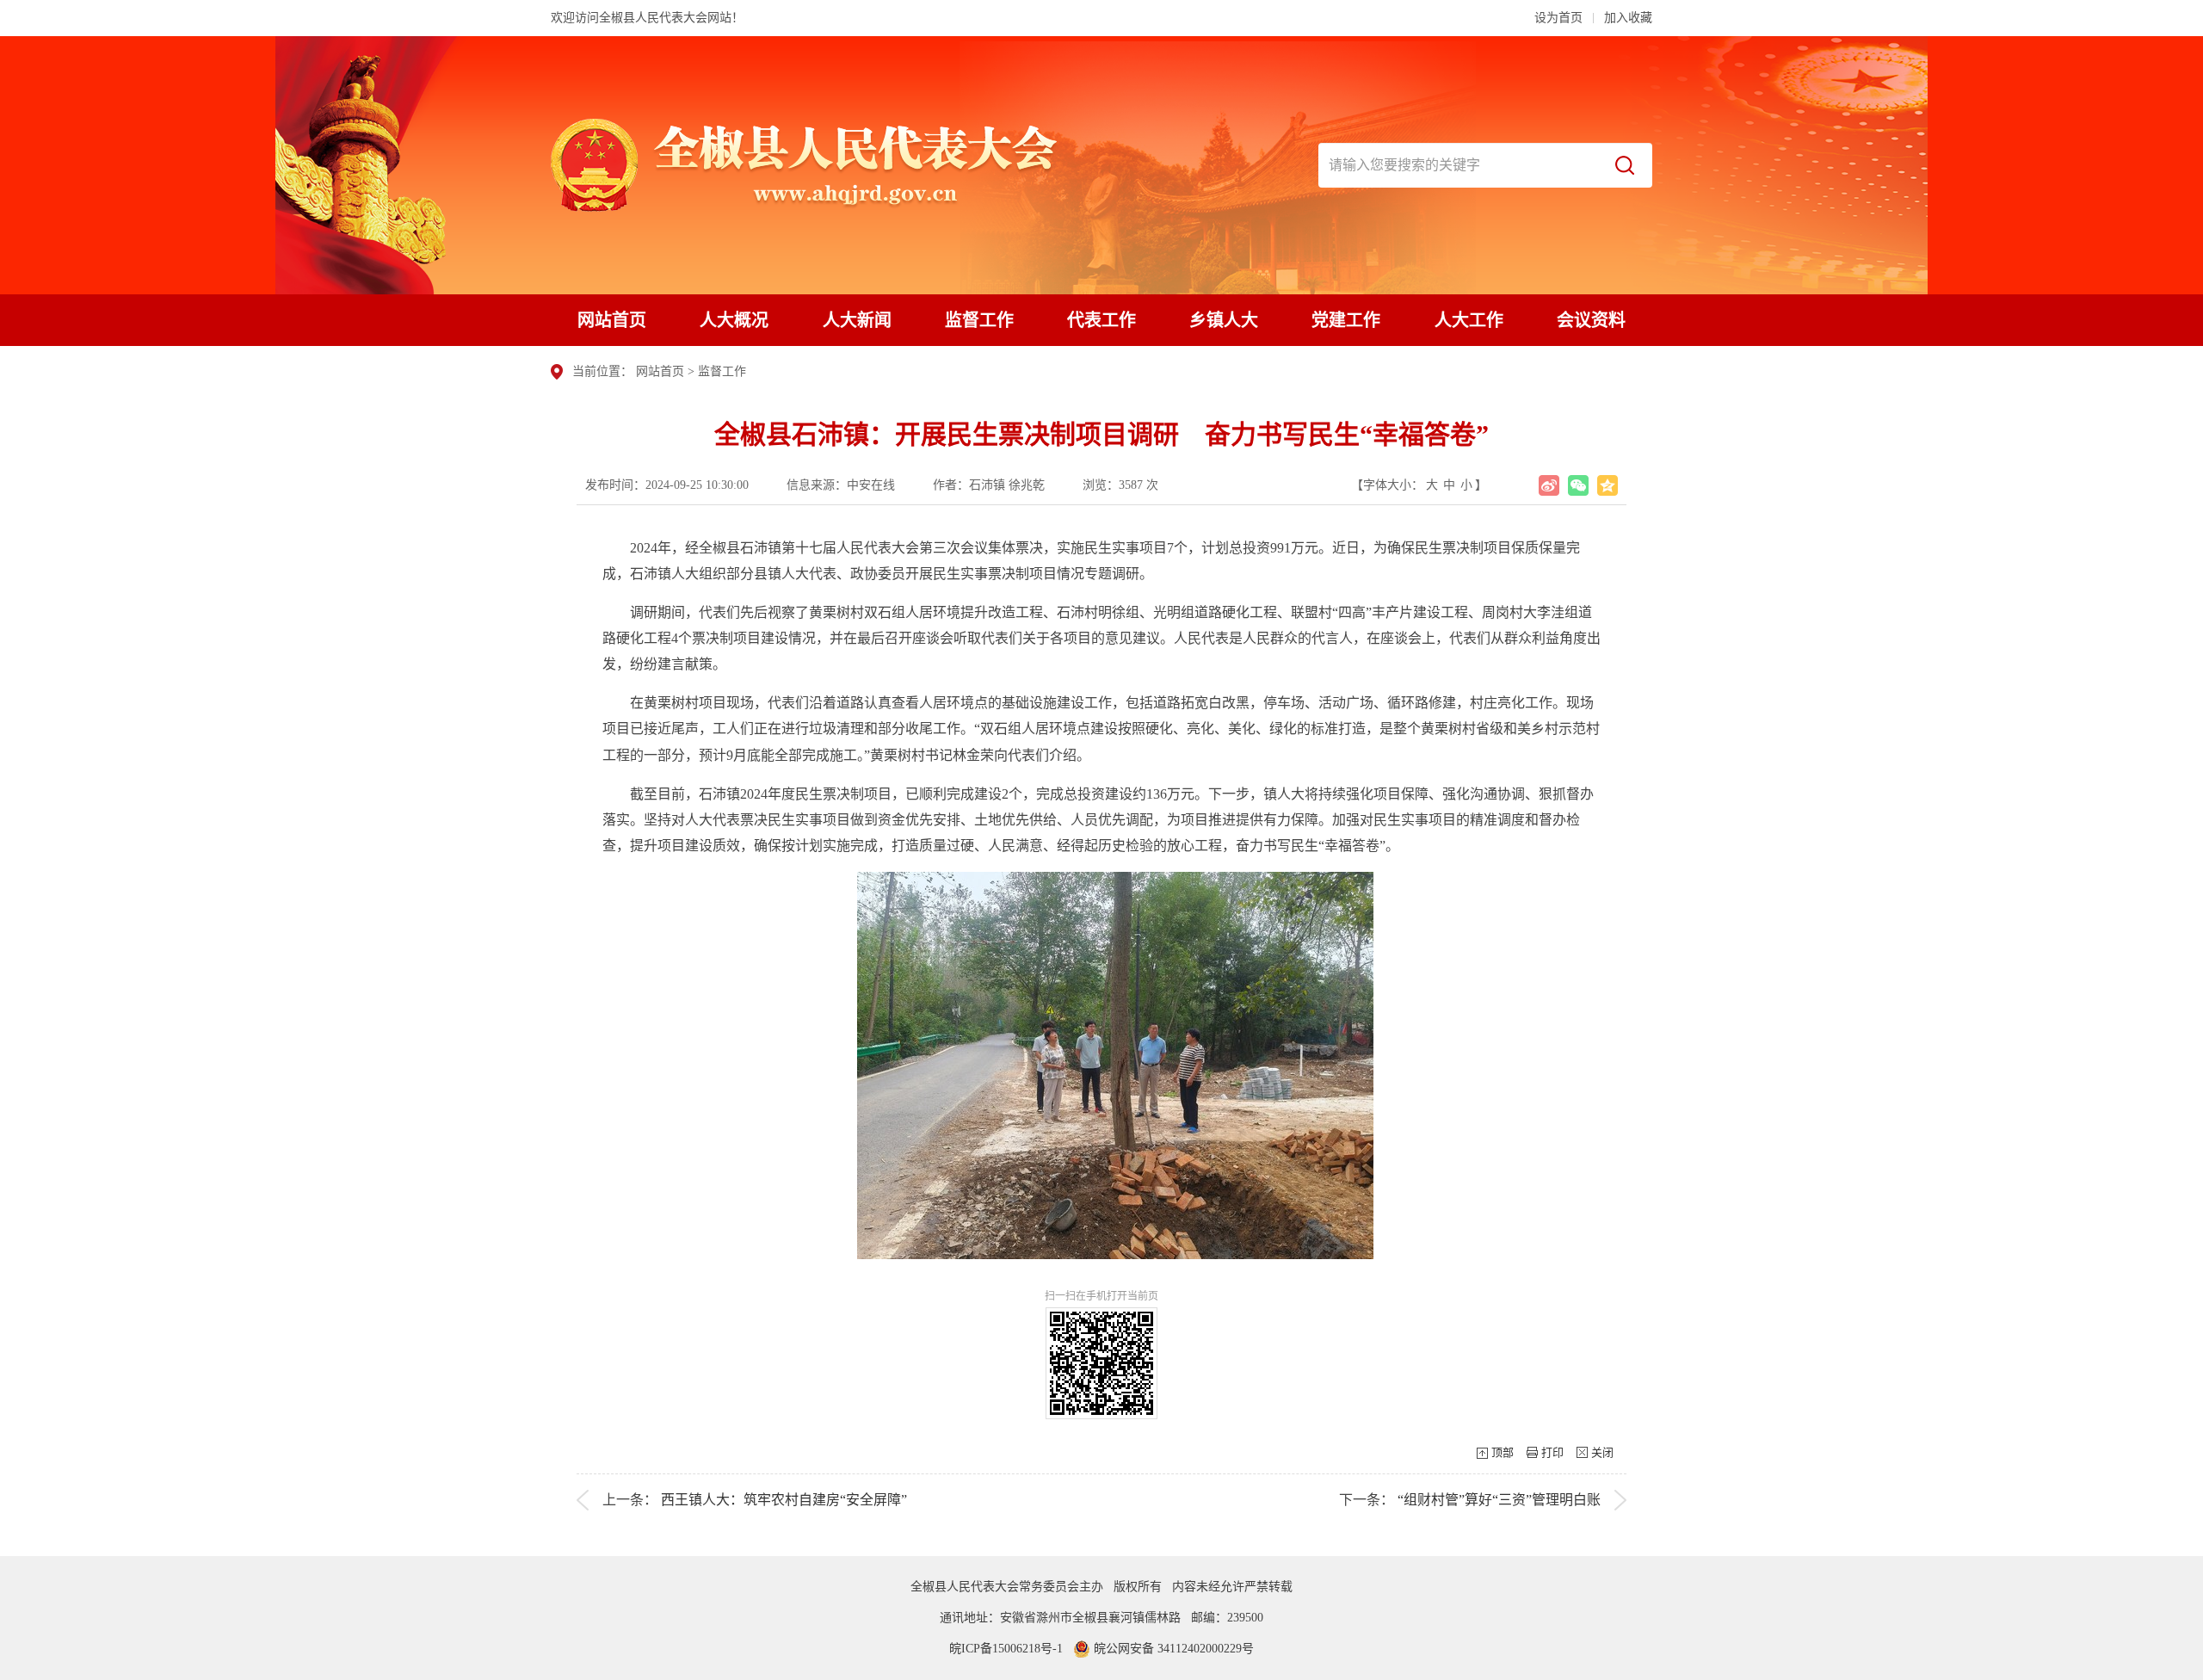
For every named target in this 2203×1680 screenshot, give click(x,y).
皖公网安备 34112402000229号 (1172, 1649)
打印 (1552, 1452)
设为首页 (1558, 18)
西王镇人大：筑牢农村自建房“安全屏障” (784, 1500)
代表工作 (1101, 320)
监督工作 (979, 320)
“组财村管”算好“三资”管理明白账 (1499, 1500)
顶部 (1503, 1452)
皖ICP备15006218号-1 (1006, 1649)
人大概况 (734, 320)
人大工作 (1469, 320)
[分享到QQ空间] (1608, 485)
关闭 (1602, 1452)
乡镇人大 (1224, 320)
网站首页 (612, 320)
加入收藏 (1628, 18)
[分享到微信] (1578, 485)
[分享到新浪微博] (1549, 485)
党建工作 (1346, 320)
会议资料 (1591, 320)
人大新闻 (857, 320)
